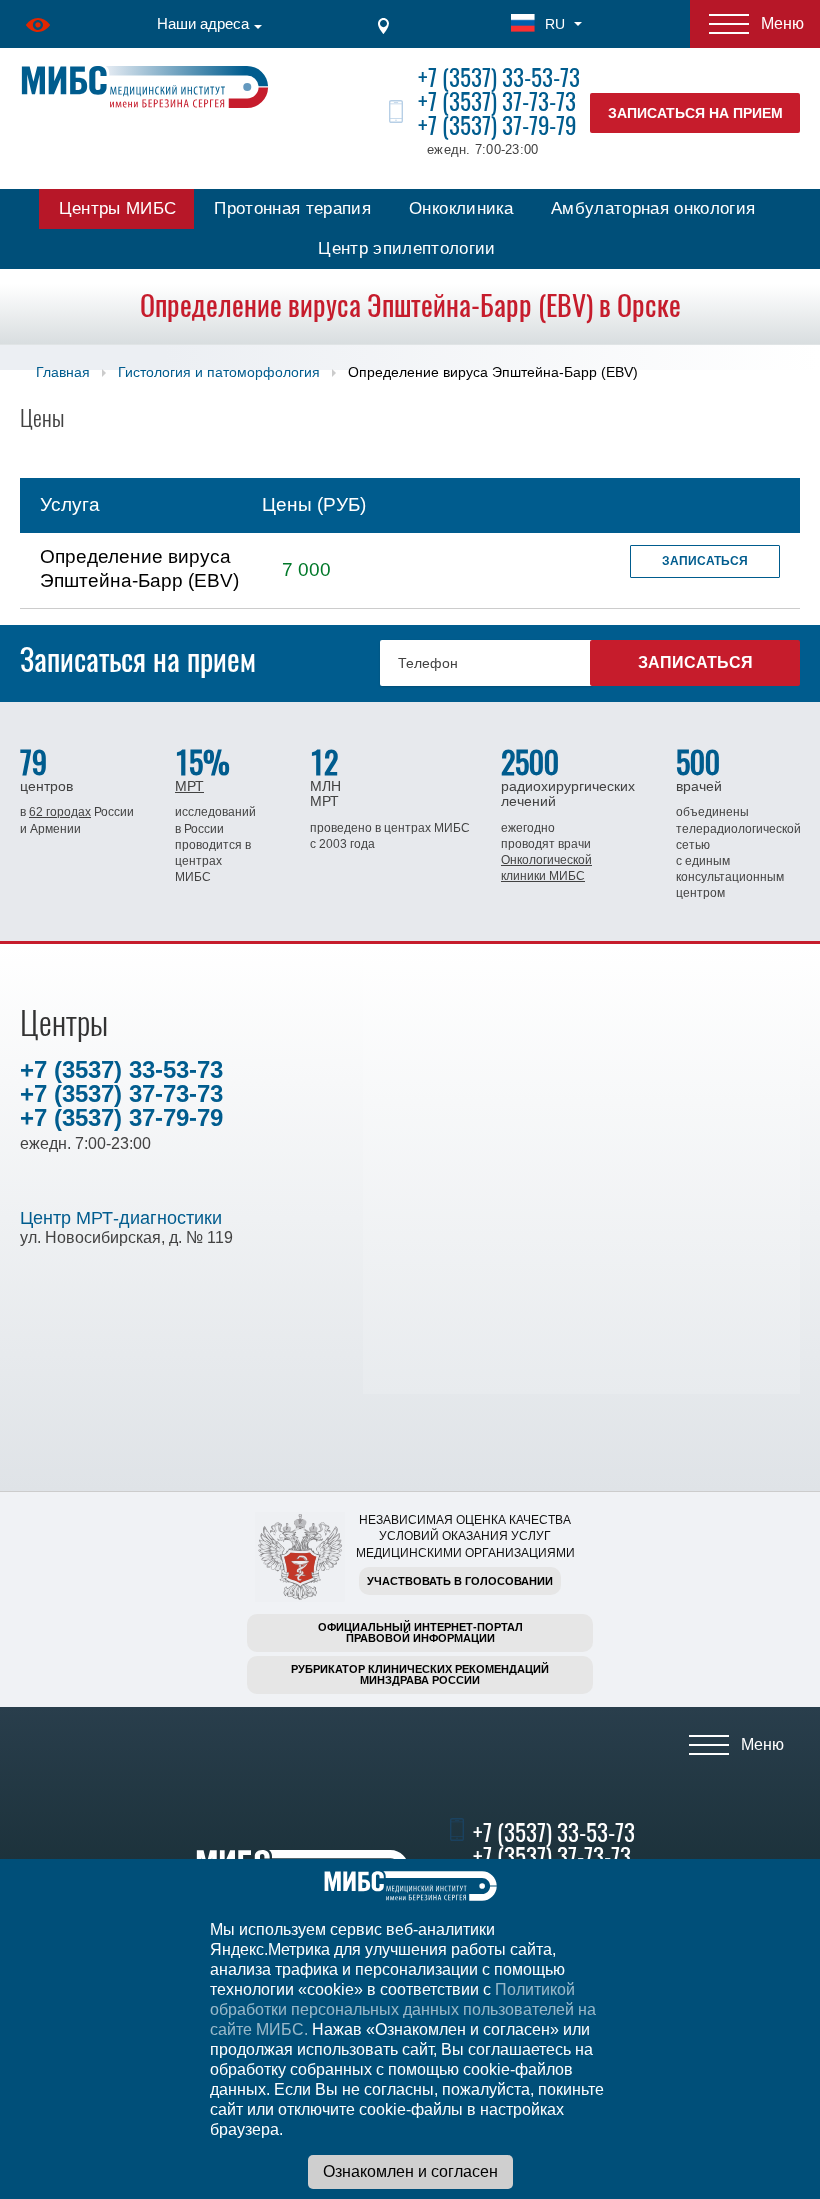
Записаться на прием (695, 113)
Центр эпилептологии (406, 248)
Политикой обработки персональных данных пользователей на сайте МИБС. (403, 2009)
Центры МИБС (118, 208)
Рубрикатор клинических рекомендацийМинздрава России (420, 1674)
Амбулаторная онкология (653, 208)
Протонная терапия (292, 208)
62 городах (60, 812)
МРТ (189, 786)
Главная (63, 372)
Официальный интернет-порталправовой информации (420, 1632)
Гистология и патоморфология (219, 372)
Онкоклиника (461, 208)
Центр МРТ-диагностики (121, 1218)
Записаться (705, 561)
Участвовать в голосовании (460, 1581)
